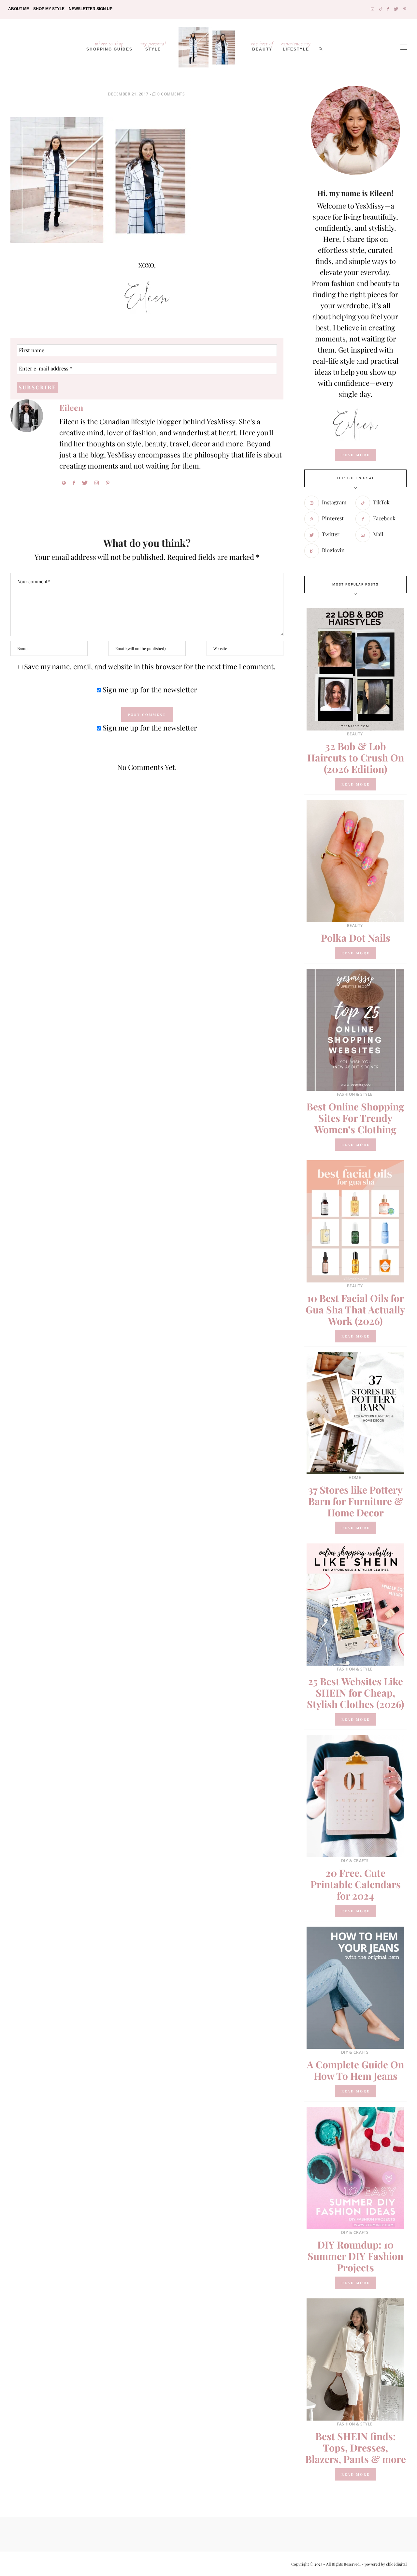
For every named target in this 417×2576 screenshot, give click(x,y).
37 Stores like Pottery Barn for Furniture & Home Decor (356, 1501)
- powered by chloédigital (384, 2564)
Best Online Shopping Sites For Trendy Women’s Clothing (355, 1118)
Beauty (262, 46)
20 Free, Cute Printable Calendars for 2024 (356, 1884)
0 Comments (171, 94)
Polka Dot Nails (356, 938)
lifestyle (296, 46)
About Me (19, 9)
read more (356, 455)
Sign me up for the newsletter (149, 689)
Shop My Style (49, 9)
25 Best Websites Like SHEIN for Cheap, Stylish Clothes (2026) (356, 1693)
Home (355, 1477)
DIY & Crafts (355, 1861)
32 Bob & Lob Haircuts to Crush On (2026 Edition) (356, 758)
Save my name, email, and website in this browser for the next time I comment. (150, 666)
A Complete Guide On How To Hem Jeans (355, 2070)
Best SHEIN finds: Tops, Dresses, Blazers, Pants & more (356, 2448)
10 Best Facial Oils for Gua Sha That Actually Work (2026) (355, 1310)
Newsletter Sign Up (91, 9)
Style (153, 46)
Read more (356, 784)
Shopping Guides (109, 46)
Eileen (71, 407)
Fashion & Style (355, 1094)
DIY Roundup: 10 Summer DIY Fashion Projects (355, 2256)
